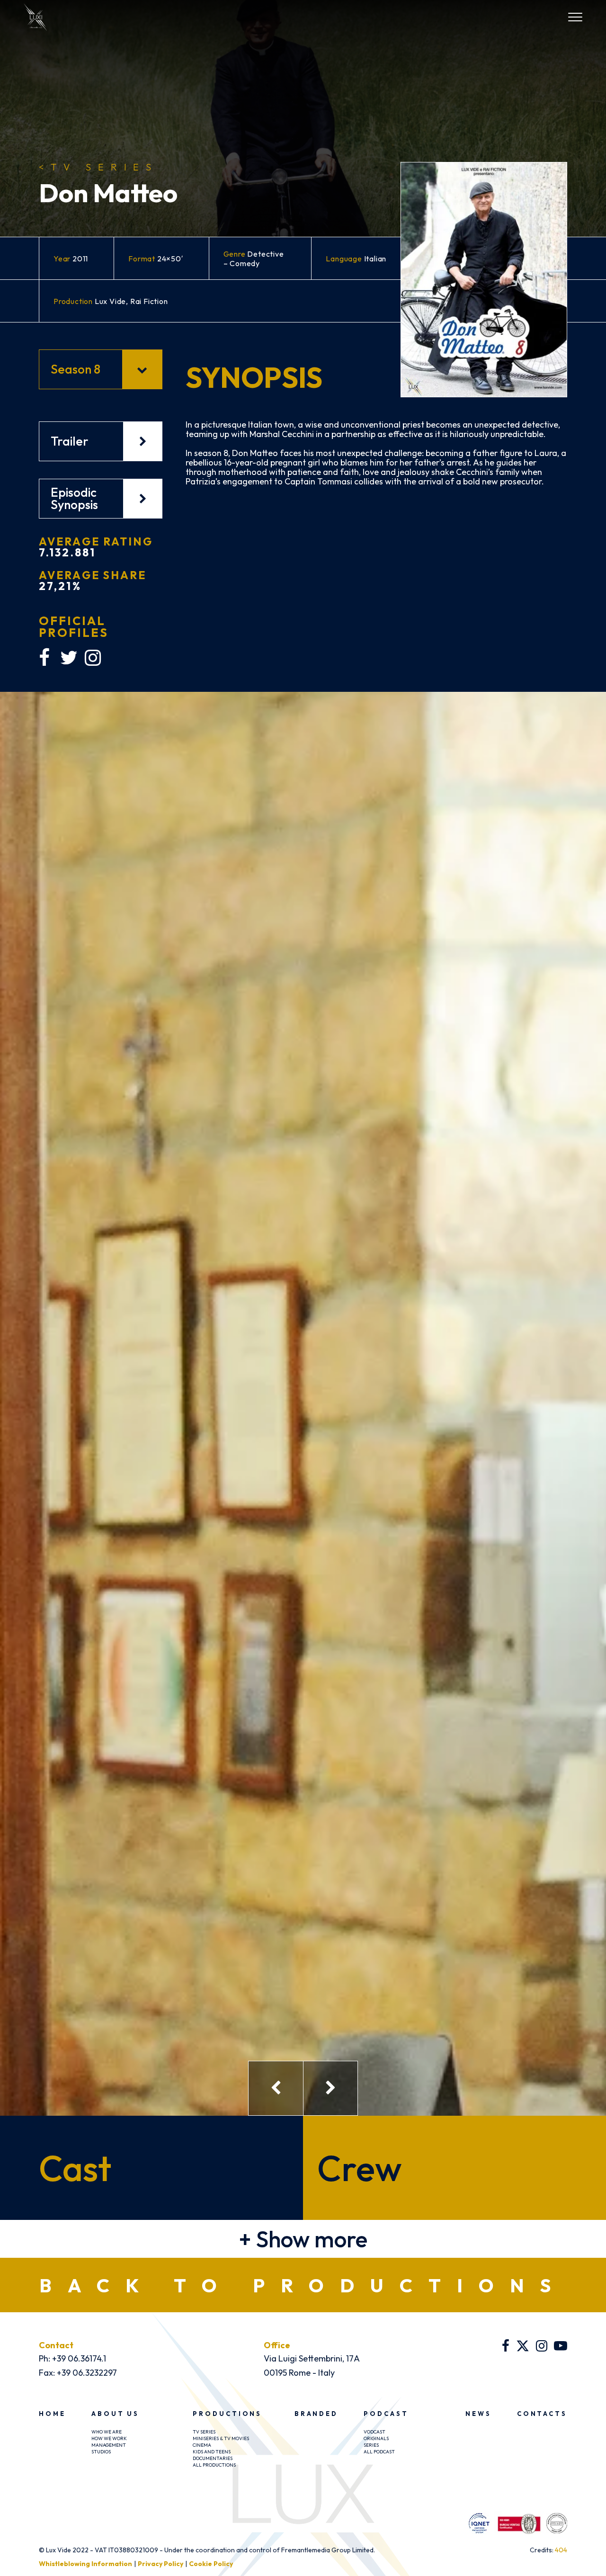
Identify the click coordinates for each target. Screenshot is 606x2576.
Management (109, 2445)
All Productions (214, 2465)
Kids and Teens (212, 2452)
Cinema (202, 2445)
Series (371, 2445)
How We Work (109, 2438)
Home (52, 2414)
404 (561, 2550)
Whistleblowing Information (85, 2564)
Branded (316, 2414)
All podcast (379, 2452)
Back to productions (303, 2285)
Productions (227, 2414)
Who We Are (107, 2432)
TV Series (98, 167)
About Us (115, 2414)
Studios (101, 2452)
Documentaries (213, 2458)
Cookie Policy (211, 2564)
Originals (376, 2438)
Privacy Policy (160, 2564)
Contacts (542, 2414)
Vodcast (374, 2432)
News (478, 2414)
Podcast (386, 2414)
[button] (303, 2239)
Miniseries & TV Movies (221, 2438)
